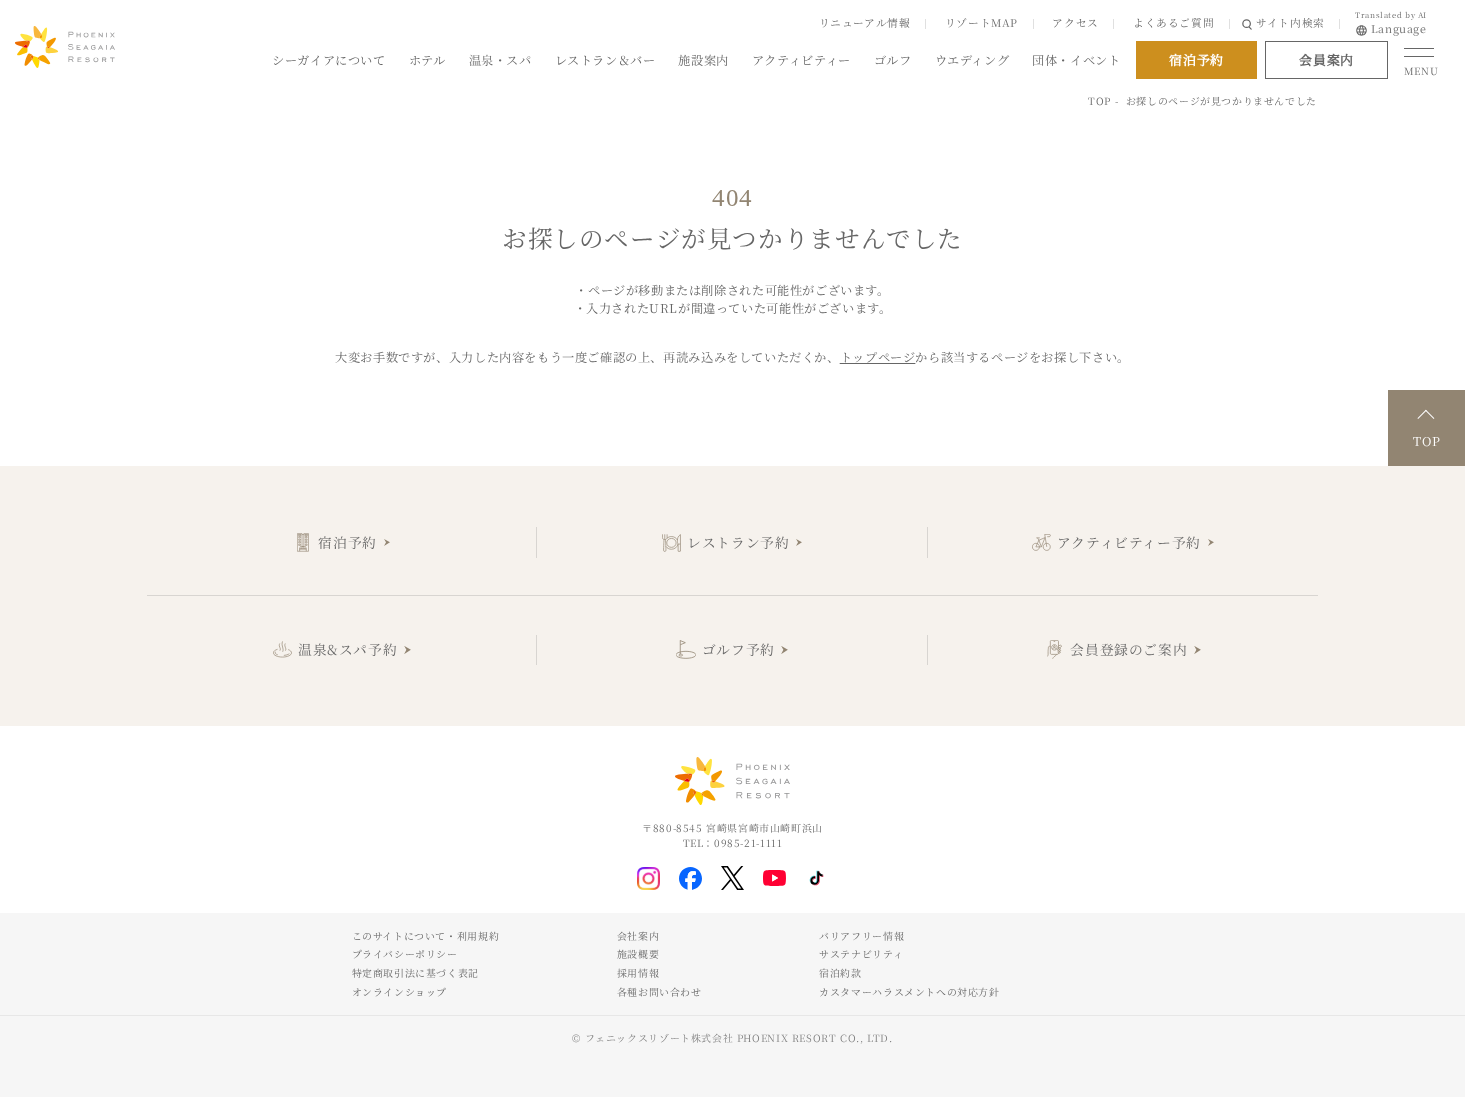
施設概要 (638, 954)
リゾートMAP (981, 22)
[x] (732, 878)
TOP (1099, 101)
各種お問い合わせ (659, 992)
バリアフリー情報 (861, 936)
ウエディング (972, 60)
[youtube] (774, 878)
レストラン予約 (738, 542)
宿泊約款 (840, 973)
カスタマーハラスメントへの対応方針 (909, 992)
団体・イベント (1076, 60)
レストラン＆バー (605, 60)
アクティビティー (801, 60)
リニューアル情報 (865, 22)
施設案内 (703, 60)
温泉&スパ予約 (347, 649)
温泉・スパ (500, 60)
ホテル (427, 60)
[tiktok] (816, 878)
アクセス (1075, 22)
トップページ (878, 357)
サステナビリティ (861, 954)
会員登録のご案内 (1128, 649)
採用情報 (638, 973)
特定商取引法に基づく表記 (415, 973)
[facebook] (690, 878)
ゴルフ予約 (738, 649)
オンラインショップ (400, 992)
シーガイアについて (329, 60)
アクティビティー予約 (1129, 542)
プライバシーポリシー (405, 954)
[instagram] (648, 878)
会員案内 (1326, 59)
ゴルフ (893, 60)
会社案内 (638, 936)
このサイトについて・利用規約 (426, 936)
